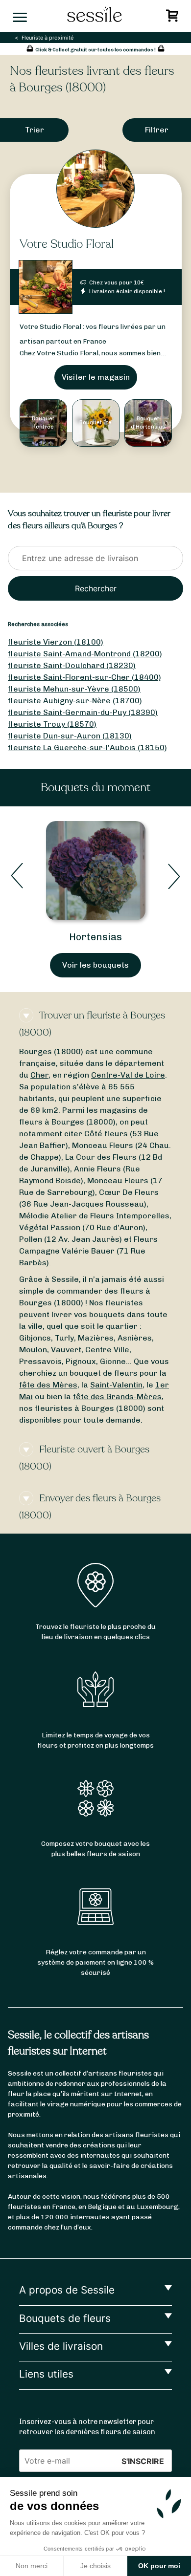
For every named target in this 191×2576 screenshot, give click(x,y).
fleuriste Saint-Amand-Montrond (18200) (85, 654)
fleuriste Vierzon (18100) (56, 642)
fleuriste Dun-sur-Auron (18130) (70, 736)
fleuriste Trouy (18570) (52, 724)
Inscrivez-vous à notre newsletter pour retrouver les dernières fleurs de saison (87, 2427)
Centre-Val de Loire (128, 1075)
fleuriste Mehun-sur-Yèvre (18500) (74, 689)
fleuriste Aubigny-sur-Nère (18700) (75, 701)
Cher (39, 1075)
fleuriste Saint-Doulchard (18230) (72, 665)
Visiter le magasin (96, 377)
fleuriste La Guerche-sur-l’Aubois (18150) (87, 747)
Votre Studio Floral (67, 244)
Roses (95, 937)
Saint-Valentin (116, 1385)
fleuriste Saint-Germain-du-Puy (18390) (83, 712)
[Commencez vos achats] (174, 18)
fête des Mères (48, 1385)
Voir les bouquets (95, 965)
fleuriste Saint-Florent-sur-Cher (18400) (84, 677)
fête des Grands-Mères (117, 1396)
